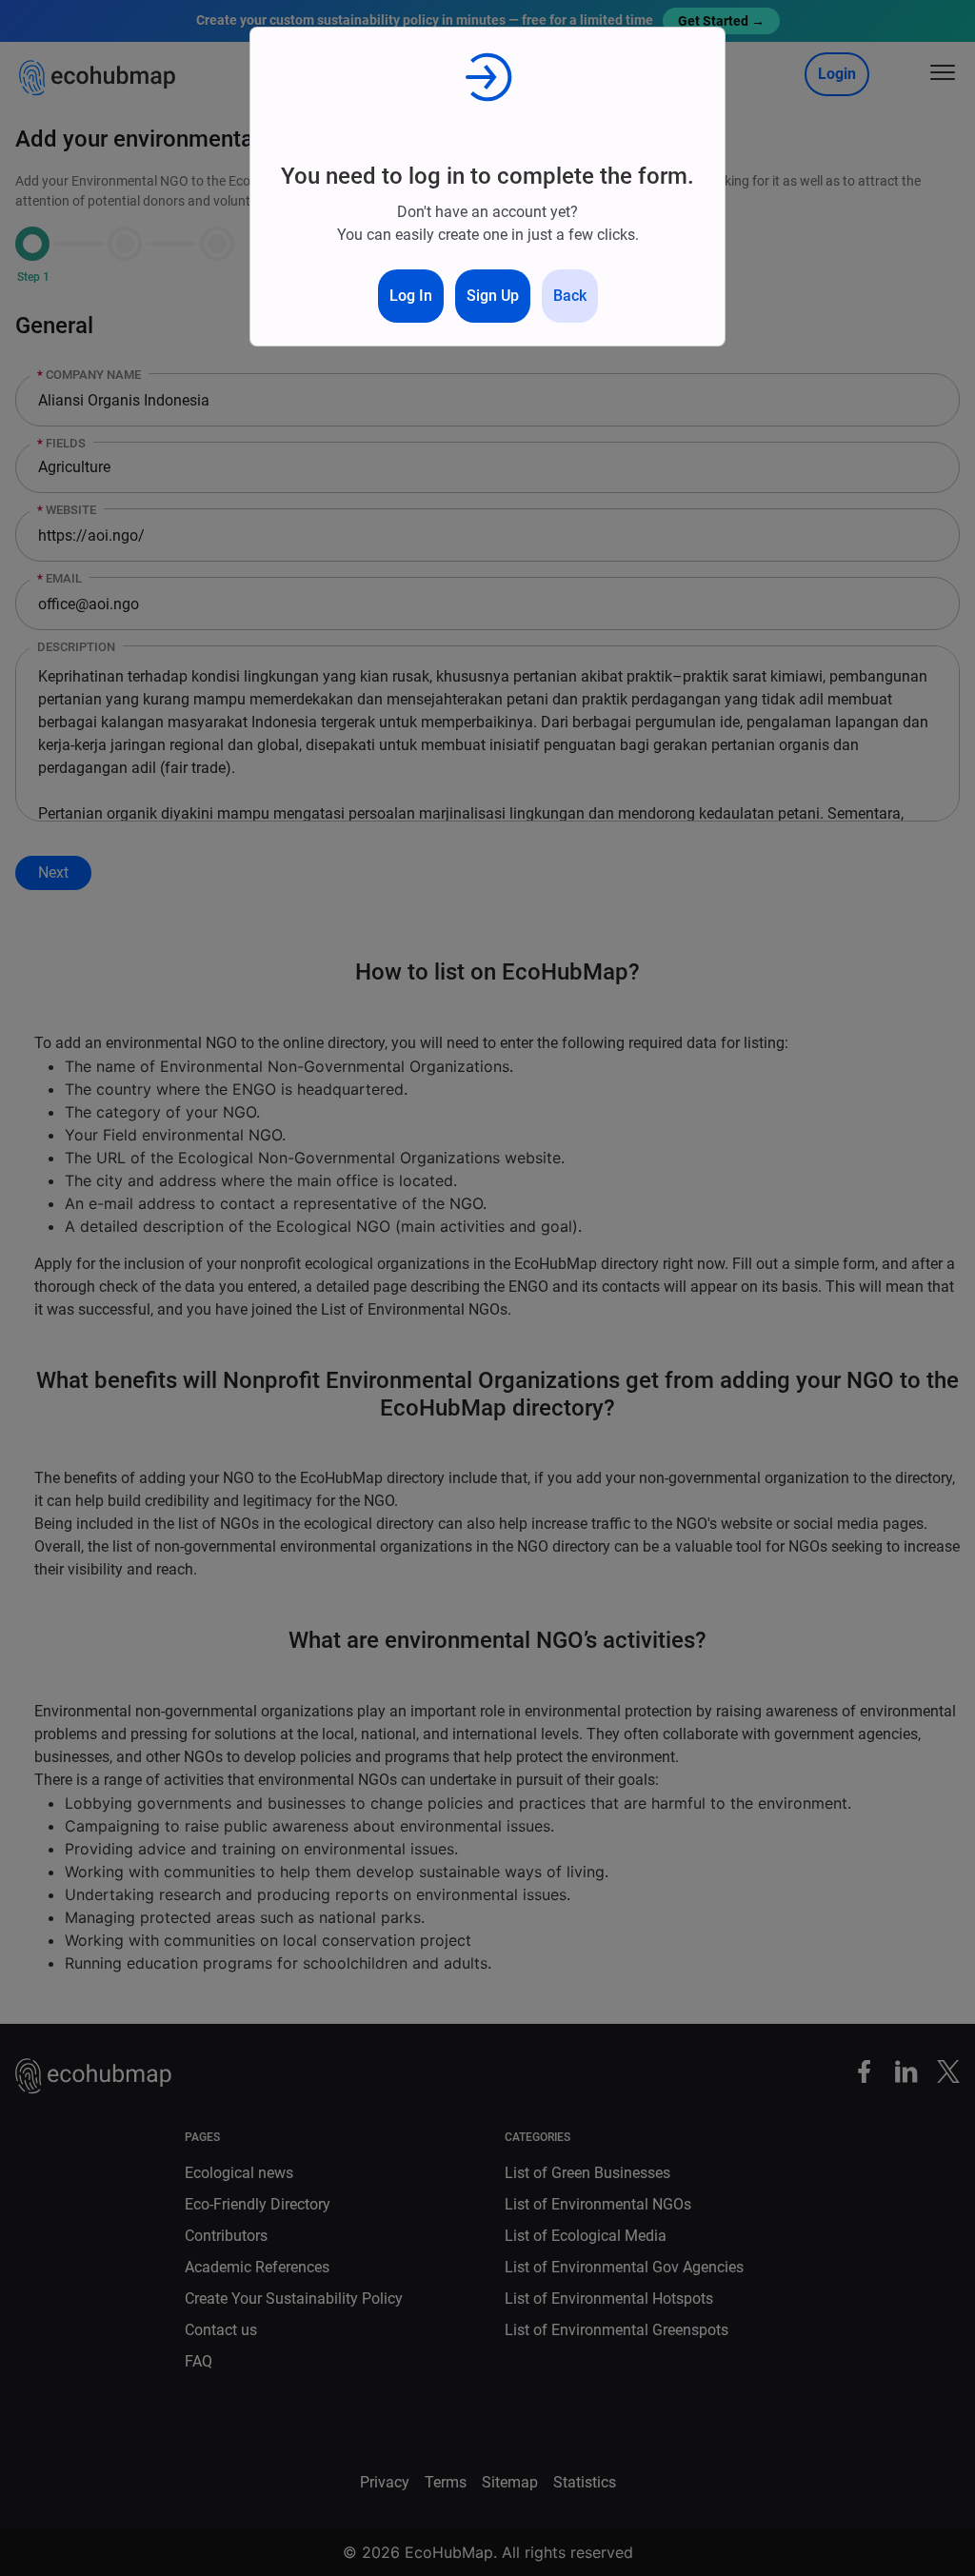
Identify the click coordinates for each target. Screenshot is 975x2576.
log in (411, 296)
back (570, 296)
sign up (493, 296)
